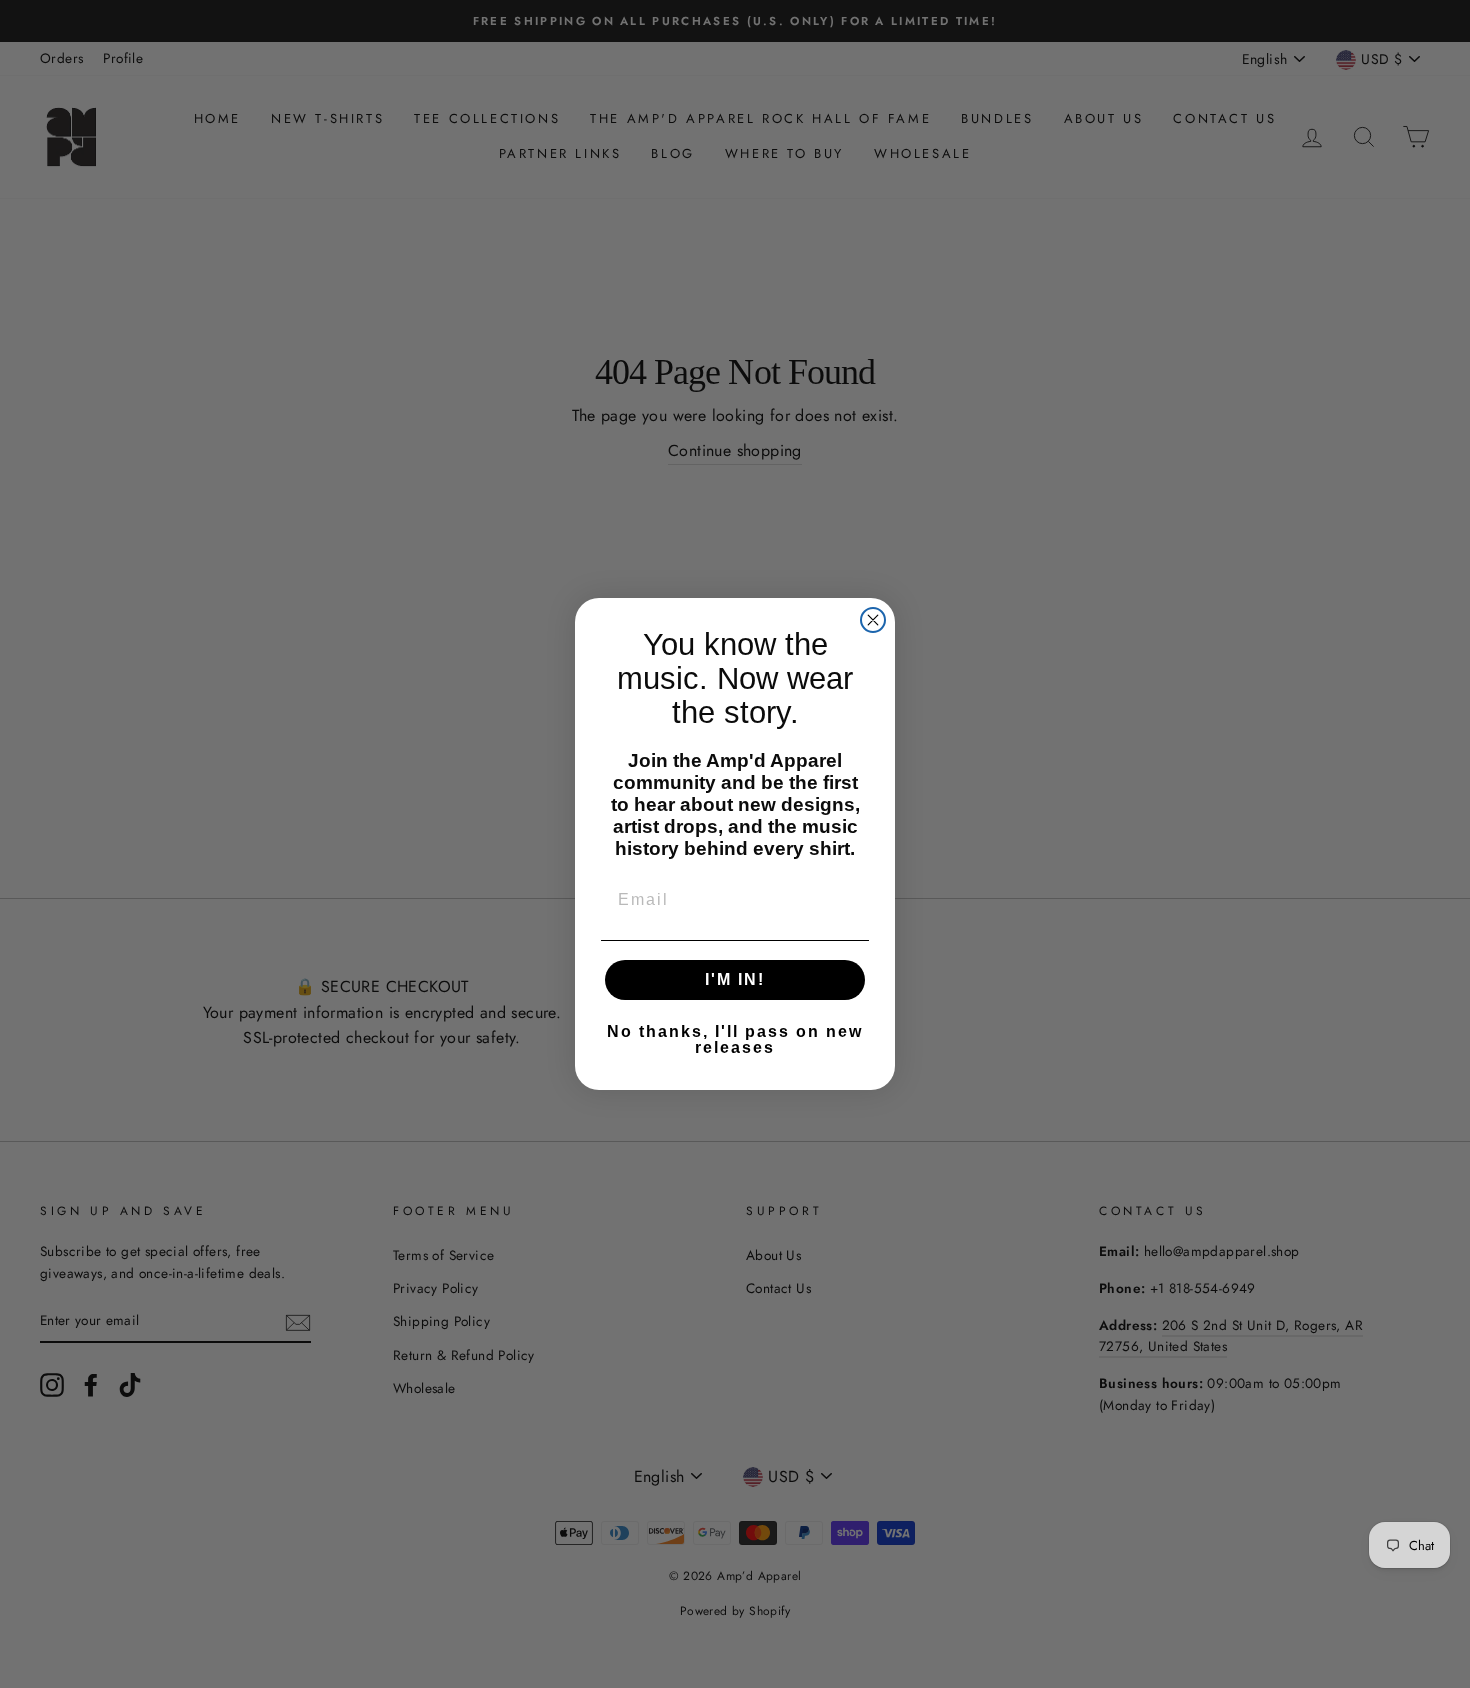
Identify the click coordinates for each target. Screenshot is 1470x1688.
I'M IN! (735, 979)
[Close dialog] (873, 620)
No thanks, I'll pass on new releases (735, 1039)
